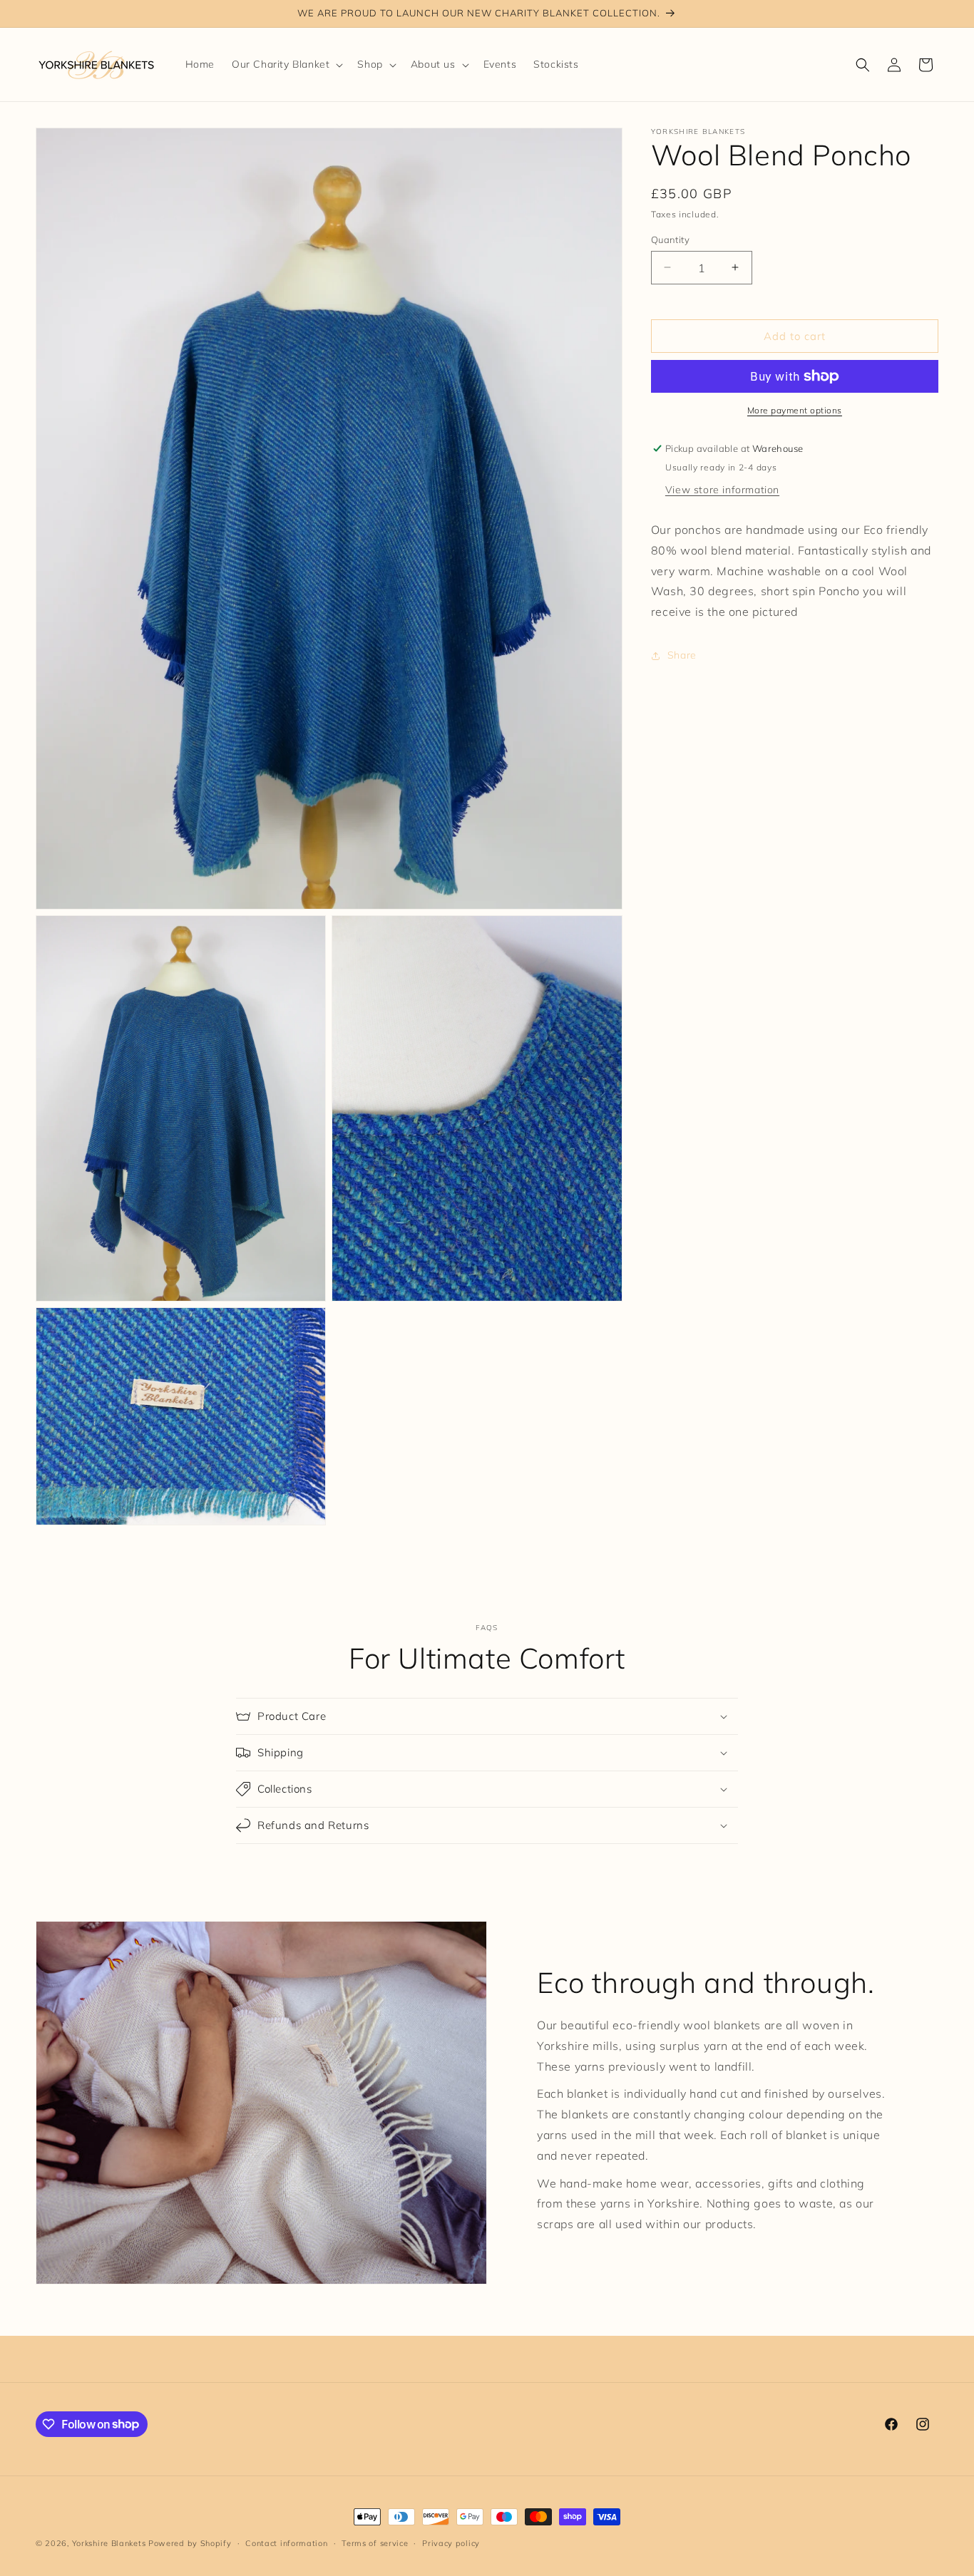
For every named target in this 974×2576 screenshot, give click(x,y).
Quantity (670, 239)
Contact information (286, 2542)
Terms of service (375, 2542)
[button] (286, 64)
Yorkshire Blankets (109, 2543)
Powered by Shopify (190, 2543)
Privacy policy (451, 2542)
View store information (722, 490)
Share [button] (682, 655)
